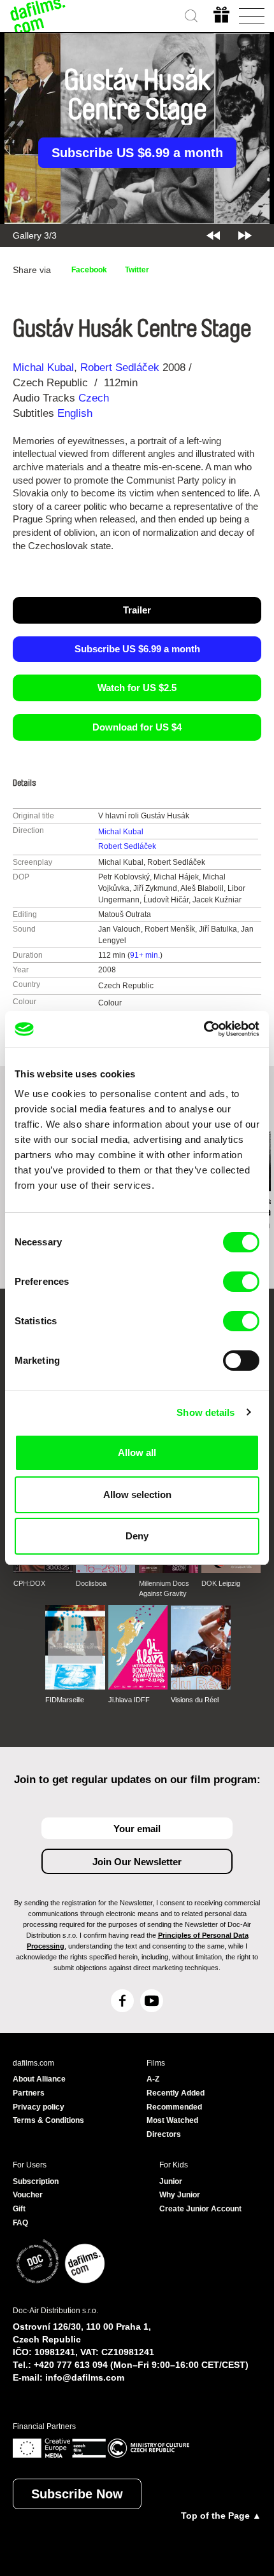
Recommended (174, 2107)
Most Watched (172, 2120)
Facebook (89, 270)
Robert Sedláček (120, 367)
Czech (94, 398)
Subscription (36, 2181)
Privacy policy (39, 2107)
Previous (213, 235)
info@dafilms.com (85, 2377)
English (75, 413)
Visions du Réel (195, 1700)
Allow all (137, 1452)
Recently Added (176, 2093)
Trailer (137, 610)
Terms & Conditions (48, 2120)
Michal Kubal (43, 367)
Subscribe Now (77, 2494)
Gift (19, 2209)
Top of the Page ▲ (221, 2516)
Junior (171, 2181)
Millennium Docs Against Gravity (164, 1588)
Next (245, 235)
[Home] (38, 16)
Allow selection (137, 1494)
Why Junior (180, 2195)
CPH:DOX (29, 1583)
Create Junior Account (200, 2209)
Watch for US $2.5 (137, 688)
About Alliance (39, 2079)
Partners (29, 2093)
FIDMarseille (65, 1700)
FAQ (20, 2223)
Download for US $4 (137, 727)
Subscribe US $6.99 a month (137, 153)
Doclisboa (91, 1583)
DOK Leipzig (221, 1583)
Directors (164, 2134)
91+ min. (145, 955)
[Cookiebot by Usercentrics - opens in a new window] (204, 1029)
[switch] (241, 1282)
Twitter (137, 270)
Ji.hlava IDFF (129, 1700)
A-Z (153, 2079)
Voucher (28, 2195)
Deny (137, 1536)
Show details (205, 1412)
